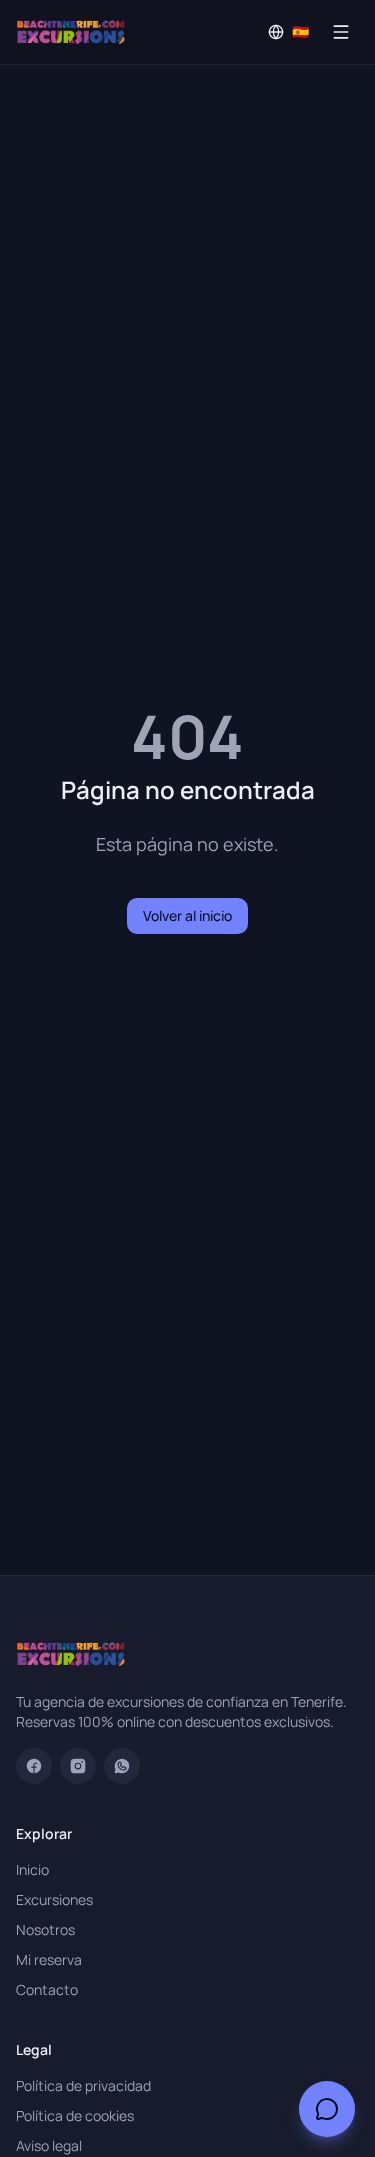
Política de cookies (75, 2115)
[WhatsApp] (122, 1766)
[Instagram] (78, 1766)
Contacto (47, 1989)
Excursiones (54, 1899)
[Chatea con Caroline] (327, 2109)
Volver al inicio (187, 915)
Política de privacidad (83, 2085)
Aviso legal (49, 2145)
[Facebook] (34, 1766)
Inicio (32, 1869)
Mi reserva (49, 1959)
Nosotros (45, 1929)
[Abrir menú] (341, 32)
